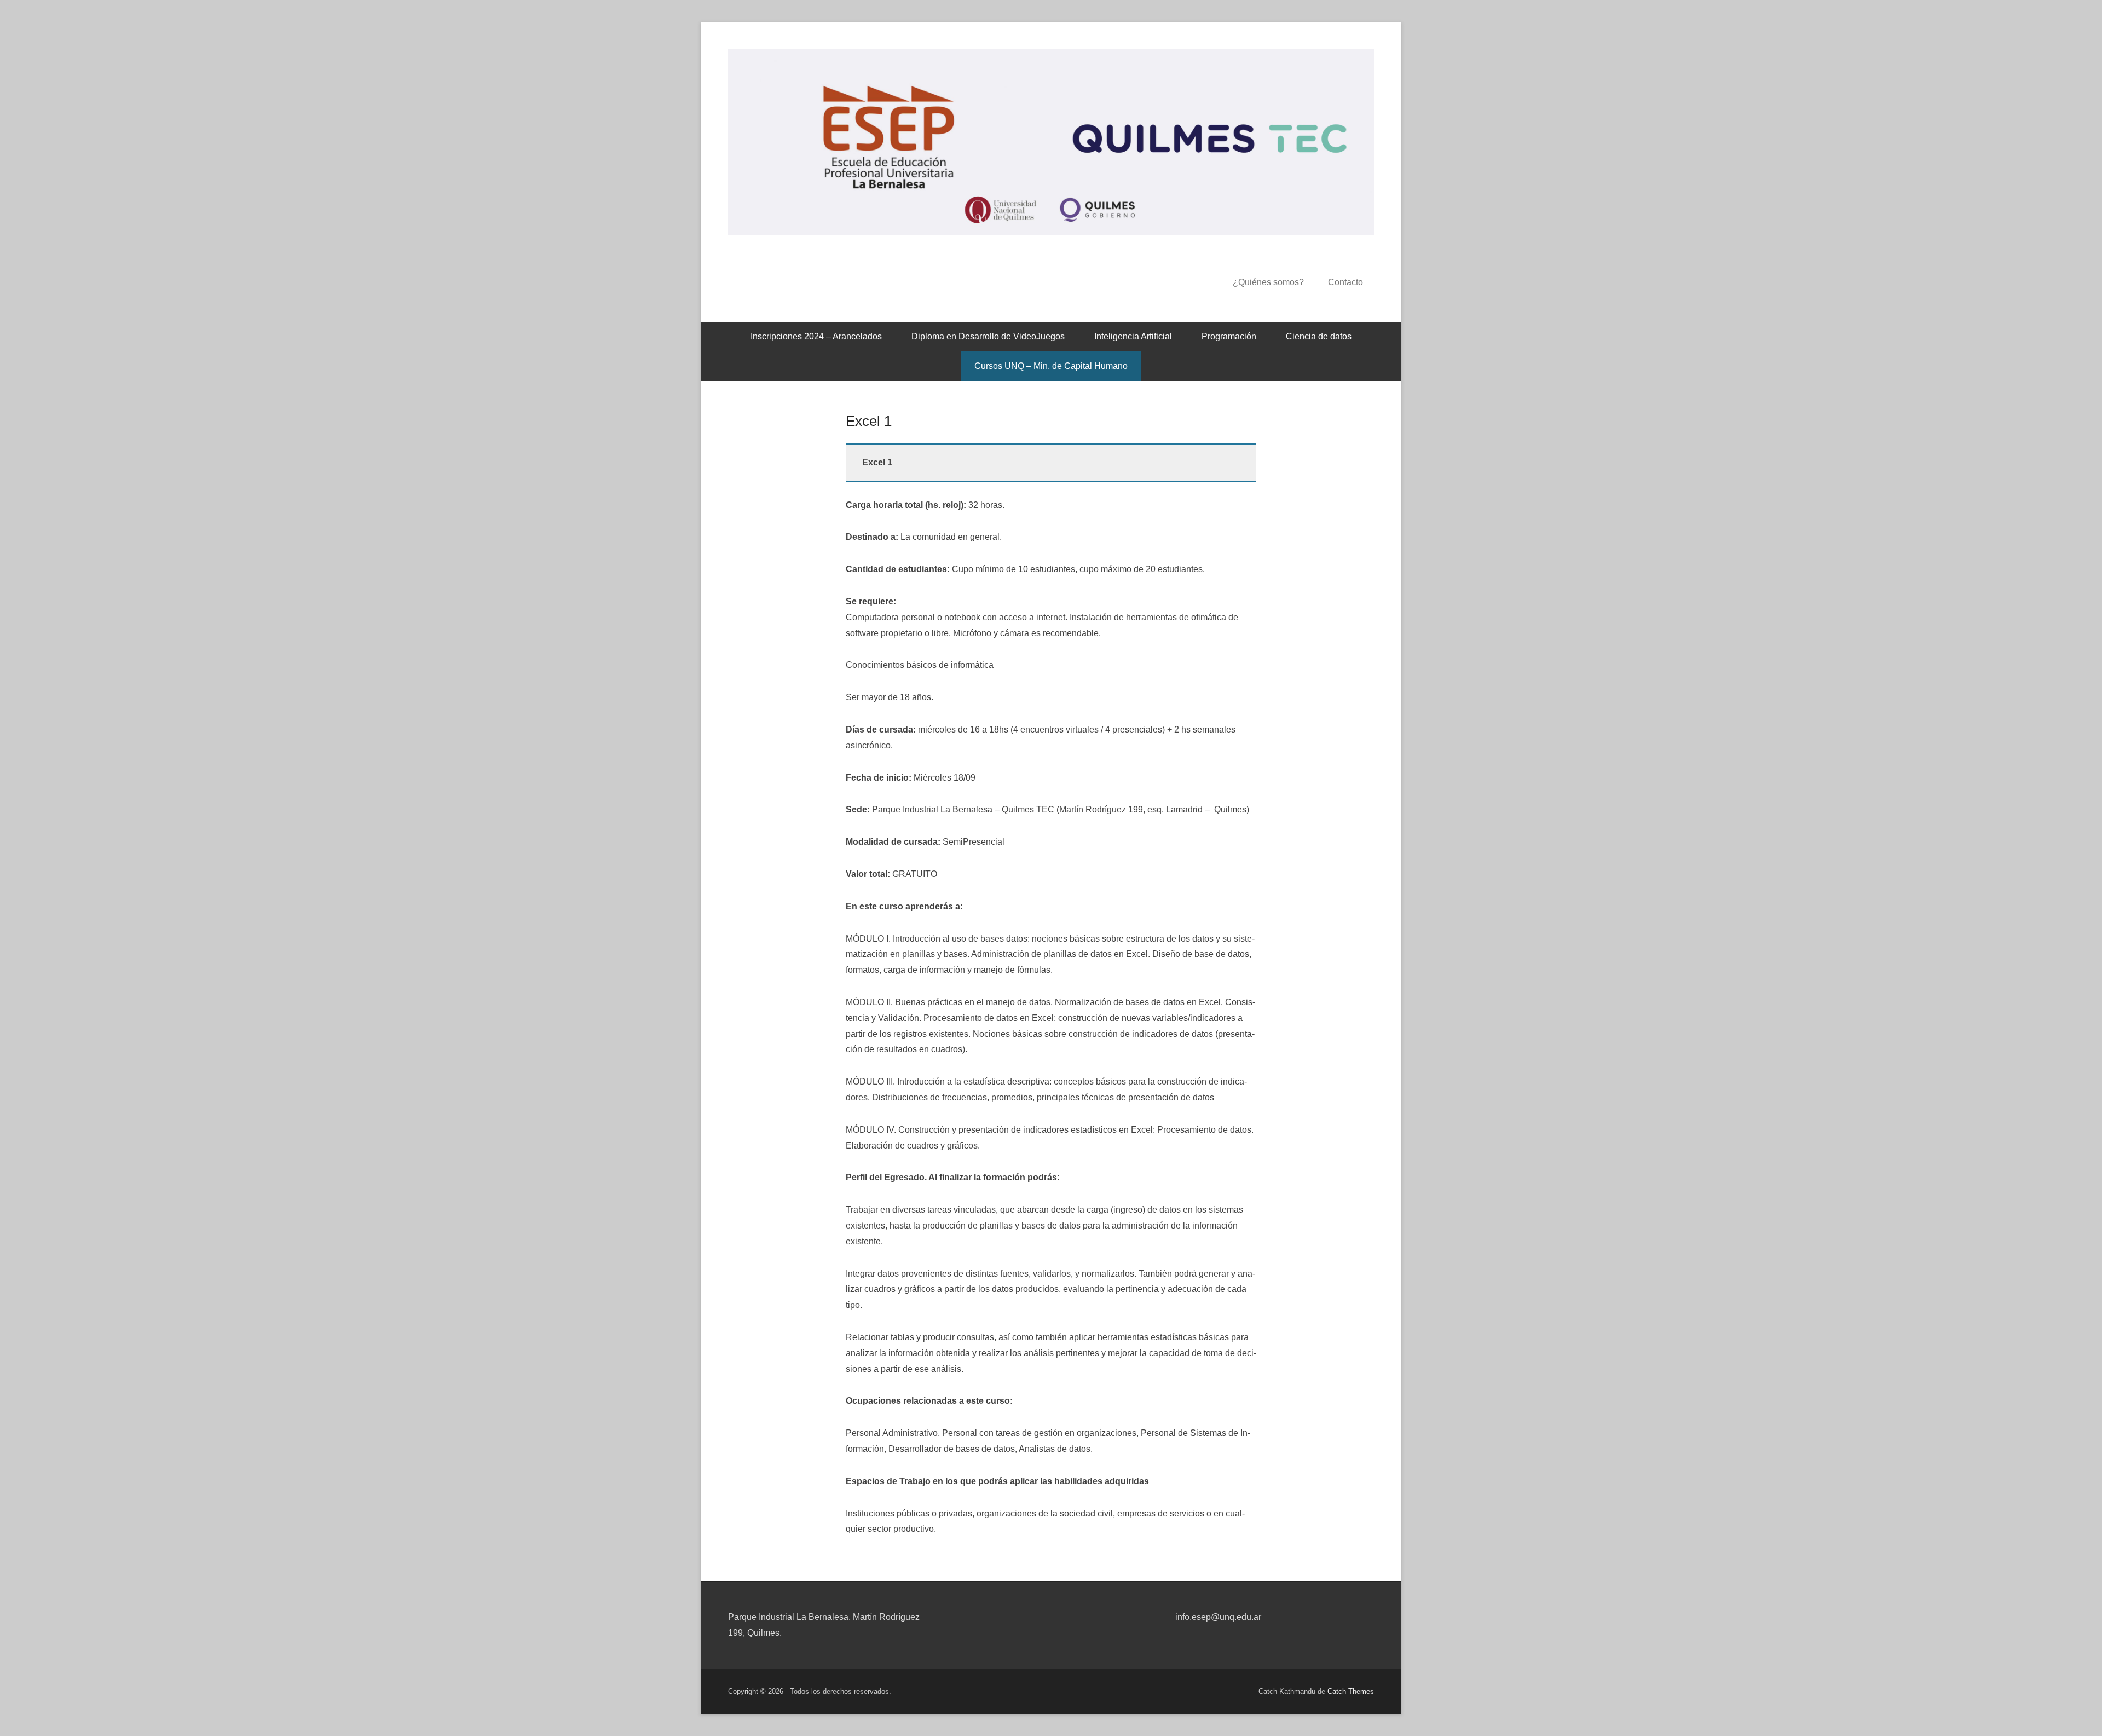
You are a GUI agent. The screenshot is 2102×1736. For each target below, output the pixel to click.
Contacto (1345, 282)
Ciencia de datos (1319, 336)
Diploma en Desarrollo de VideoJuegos (988, 336)
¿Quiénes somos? (1268, 282)
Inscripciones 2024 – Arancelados (816, 336)
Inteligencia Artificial (1133, 336)
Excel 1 (869, 421)
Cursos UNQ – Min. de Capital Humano (1051, 366)
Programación (1229, 336)
